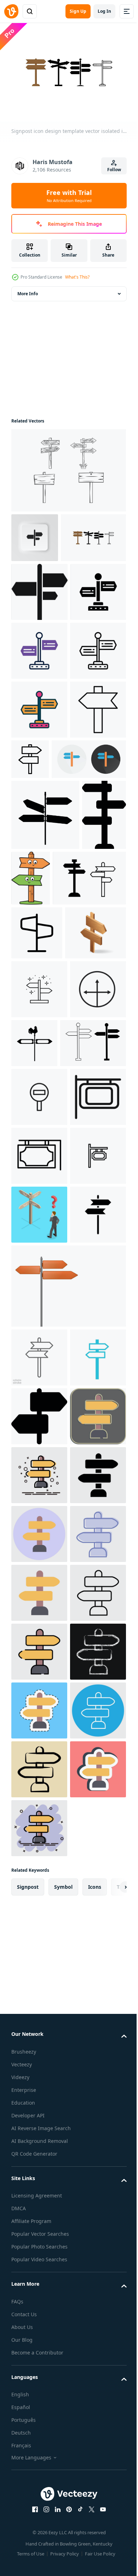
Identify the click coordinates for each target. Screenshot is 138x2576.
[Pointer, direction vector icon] (39, 1337)
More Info (28, 290)
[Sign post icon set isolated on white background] (44, 1449)
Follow (114, 170)
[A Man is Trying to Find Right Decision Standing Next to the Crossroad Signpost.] (39, 1738)
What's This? (77, 277)
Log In (104, 11)
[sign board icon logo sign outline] (39, 1680)
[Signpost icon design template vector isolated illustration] (44, 584)
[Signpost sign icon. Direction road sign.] (39, 932)
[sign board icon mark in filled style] (39, 1562)
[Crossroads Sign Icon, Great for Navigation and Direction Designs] (39, 1395)
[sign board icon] (39, 1621)
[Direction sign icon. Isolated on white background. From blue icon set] (39, 1999)
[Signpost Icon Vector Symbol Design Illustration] (37, 1226)
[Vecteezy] (11, 11)
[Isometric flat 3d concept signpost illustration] (42, 1280)
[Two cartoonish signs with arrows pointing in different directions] (77, 1101)
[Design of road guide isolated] (68, 1869)
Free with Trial (69, 196)
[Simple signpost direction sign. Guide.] (89, 923)
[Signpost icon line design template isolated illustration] (48, 1172)
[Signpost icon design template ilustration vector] (68, 467)
